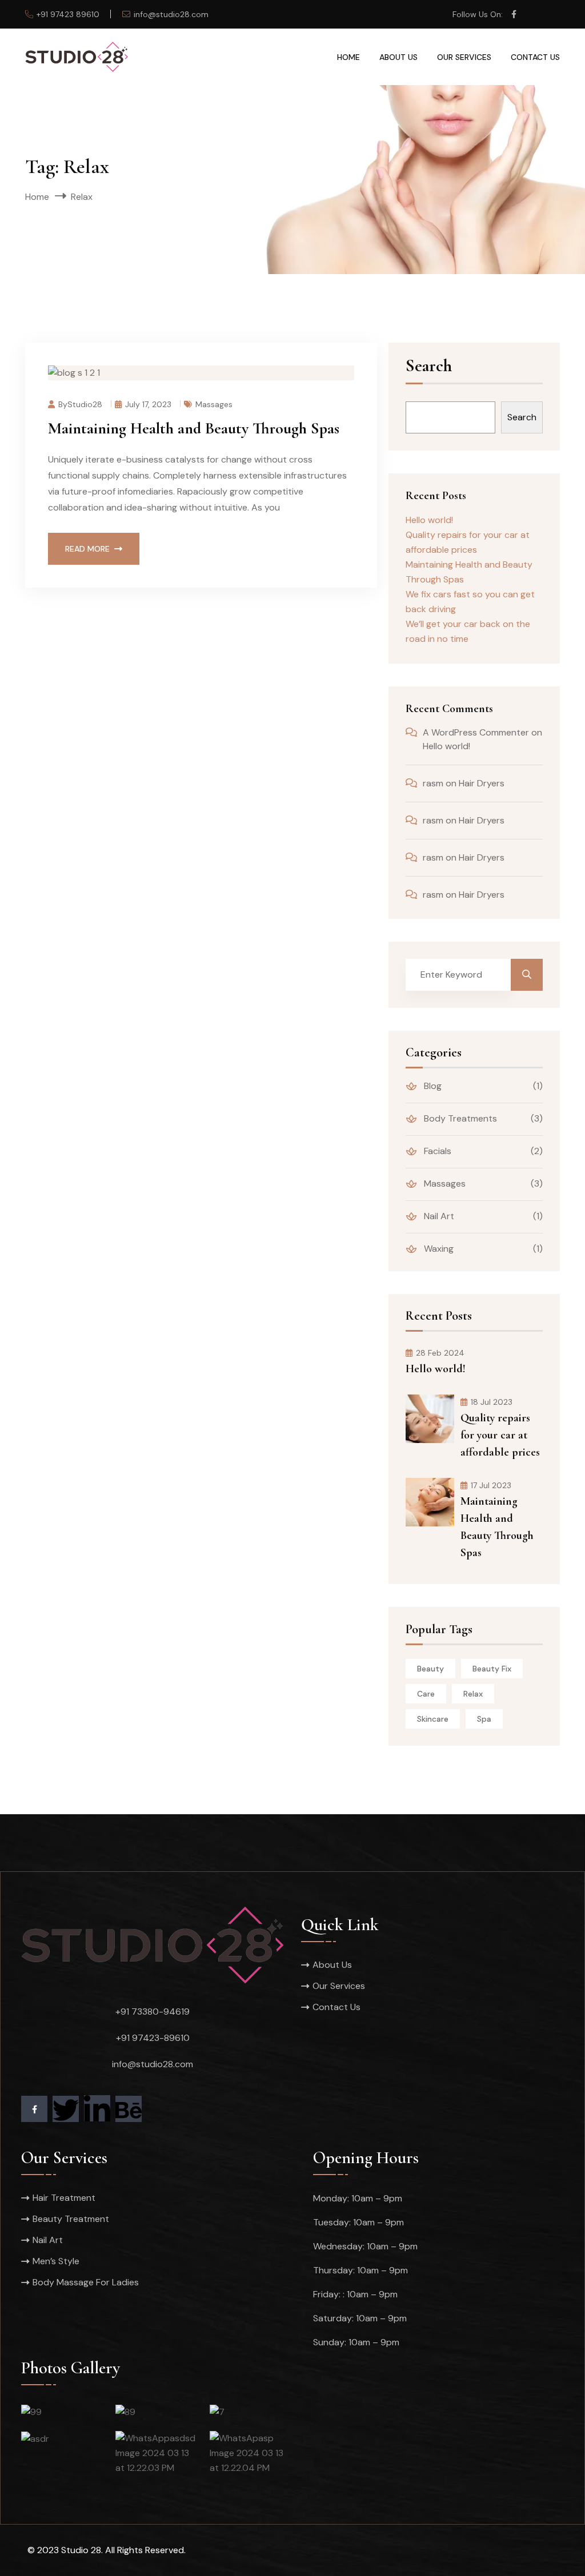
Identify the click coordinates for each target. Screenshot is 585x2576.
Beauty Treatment (71, 2219)
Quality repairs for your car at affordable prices (500, 1435)
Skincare (433, 1719)
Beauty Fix (492, 1669)
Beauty (430, 1669)
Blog (432, 1086)
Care (426, 1694)
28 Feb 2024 (440, 1353)
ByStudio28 (80, 404)
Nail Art (438, 1216)
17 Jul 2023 (491, 1485)
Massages (214, 404)
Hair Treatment (64, 2198)
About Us (398, 57)
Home (348, 57)
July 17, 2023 (148, 404)
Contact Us (535, 57)
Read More (87, 549)
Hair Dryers (482, 783)
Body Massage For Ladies (86, 2282)
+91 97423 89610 (68, 14)
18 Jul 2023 (492, 1402)
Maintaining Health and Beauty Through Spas (194, 428)
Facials (436, 1151)
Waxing (438, 1249)
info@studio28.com (171, 14)
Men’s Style (56, 2261)
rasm (433, 783)
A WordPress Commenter (476, 732)
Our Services (464, 57)
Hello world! (429, 520)
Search (429, 367)
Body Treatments (459, 1118)
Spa (484, 1719)
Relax (473, 1694)
